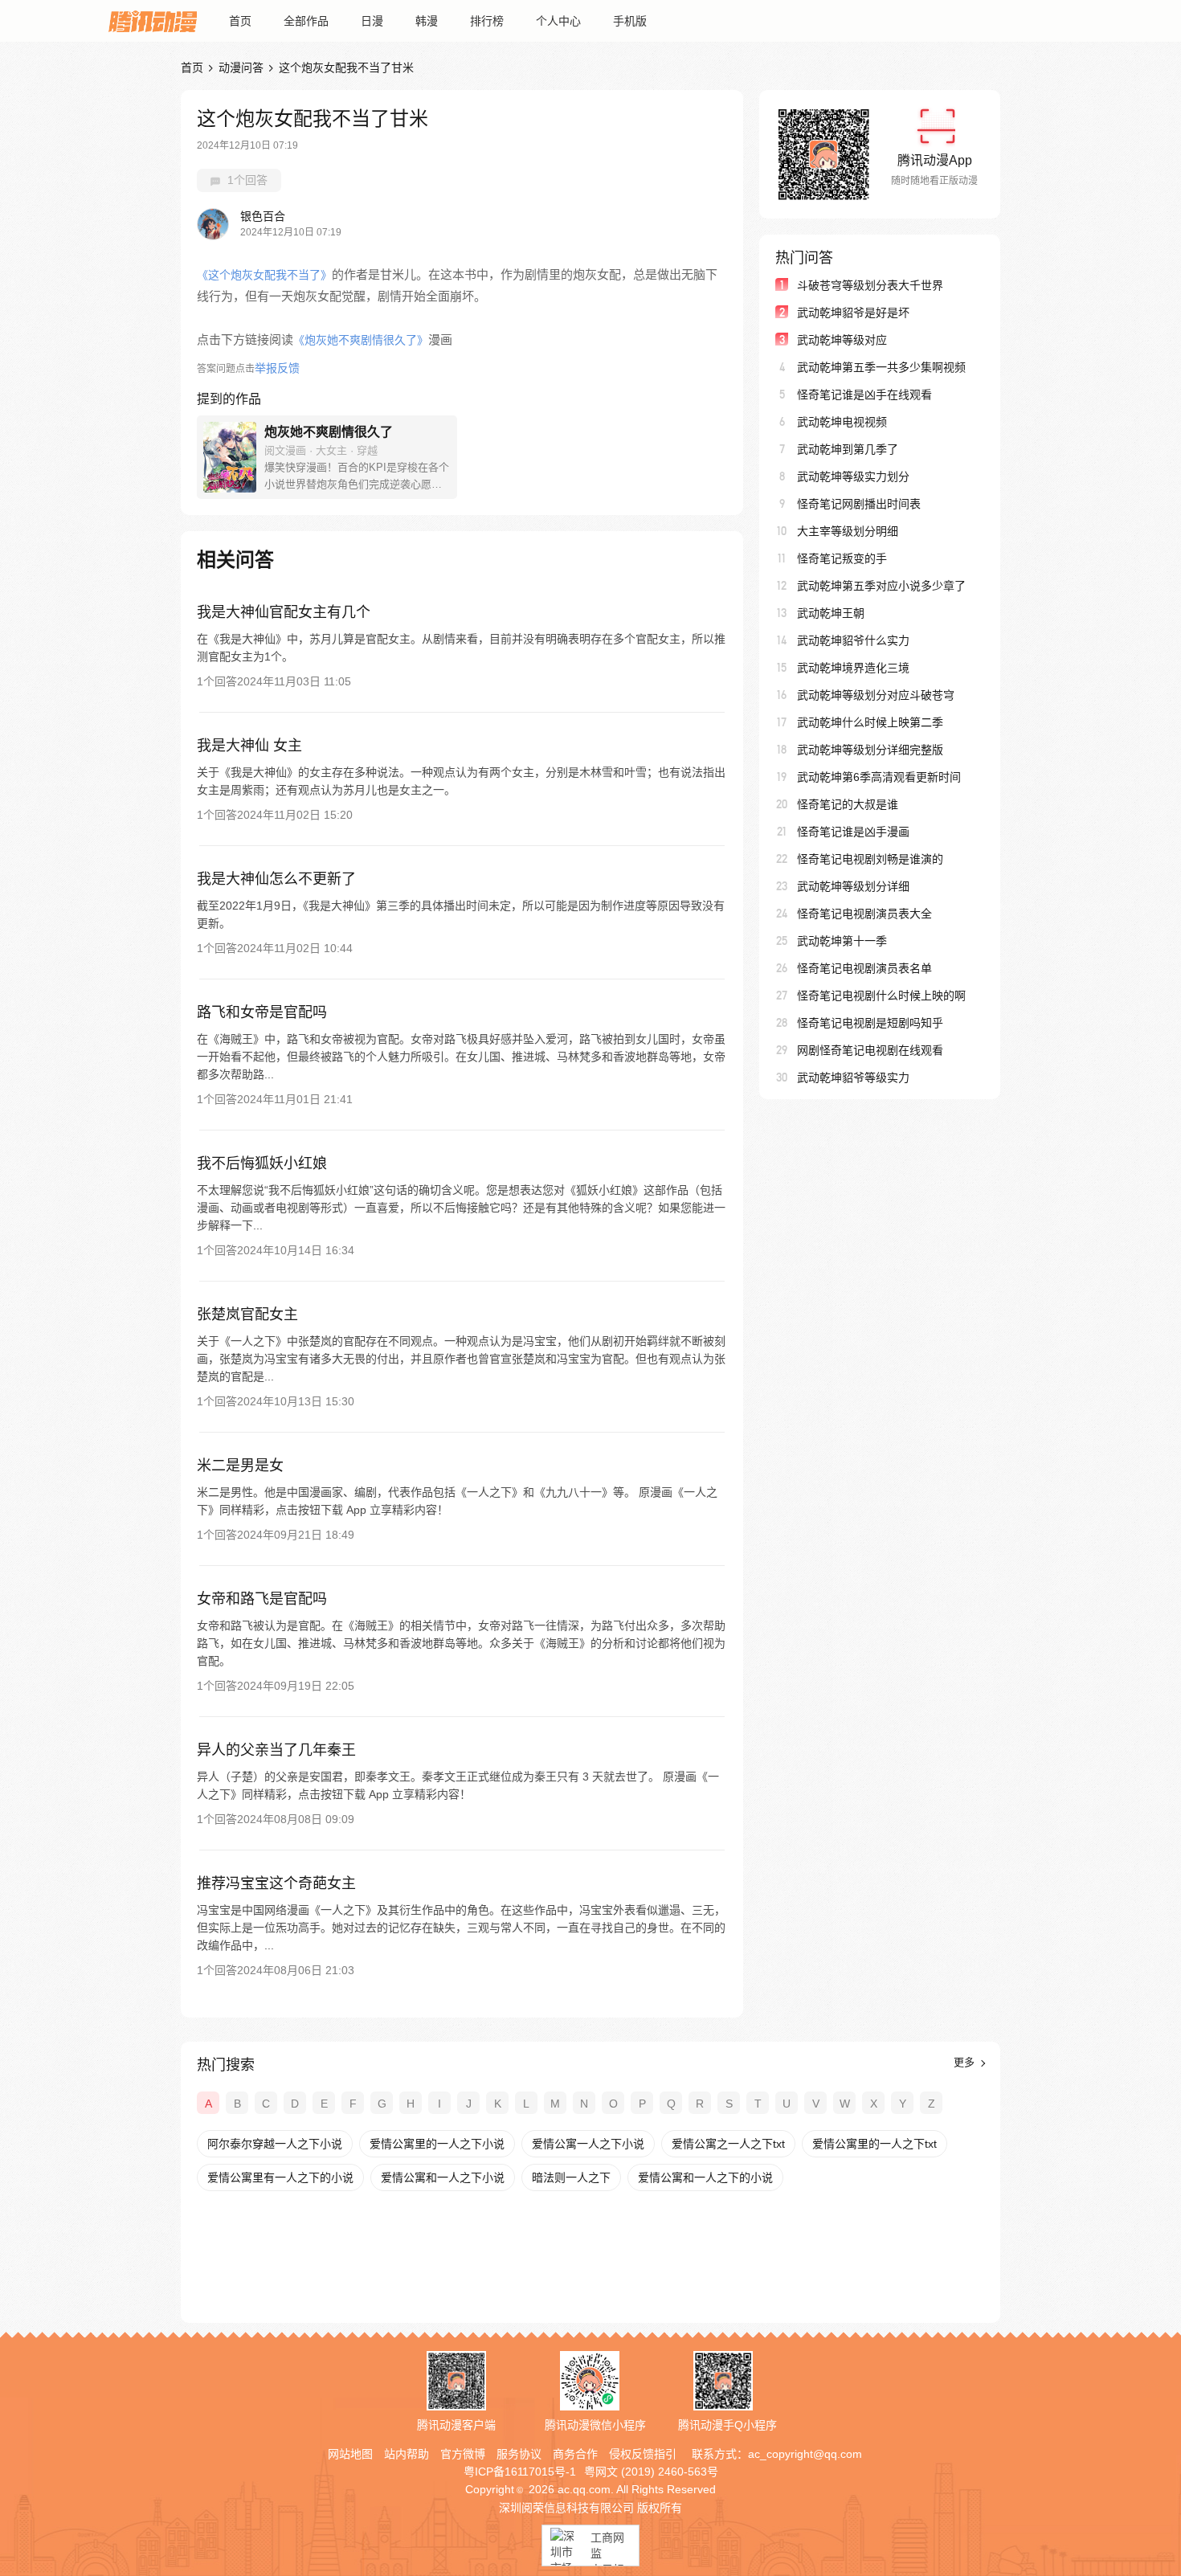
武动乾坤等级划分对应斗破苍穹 (876, 695)
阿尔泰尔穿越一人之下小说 (275, 2144)
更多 (966, 2062)
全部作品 (306, 21)
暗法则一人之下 (571, 2177)
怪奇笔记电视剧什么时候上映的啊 (881, 996)
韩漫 (427, 21)
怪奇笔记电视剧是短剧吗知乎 (870, 1023)
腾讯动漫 (153, 21)
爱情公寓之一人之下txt (728, 2144)
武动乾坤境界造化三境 (853, 668)
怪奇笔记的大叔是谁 (848, 804)
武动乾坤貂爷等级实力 (853, 1077)
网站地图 (350, 2454)
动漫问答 (241, 67)
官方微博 (463, 2454)
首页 (240, 21)
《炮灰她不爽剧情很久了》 (361, 340)
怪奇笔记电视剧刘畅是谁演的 (870, 859)
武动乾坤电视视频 (842, 422)
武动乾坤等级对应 (842, 340)
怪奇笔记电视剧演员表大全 (864, 914)
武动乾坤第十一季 (842, 941)
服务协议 (519, 2454)
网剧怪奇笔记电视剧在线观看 (870, 1050)
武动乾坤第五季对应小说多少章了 (881, 586)
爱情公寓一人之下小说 (588, 2144)
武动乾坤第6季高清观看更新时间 (879, 777)
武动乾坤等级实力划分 (853, 476)
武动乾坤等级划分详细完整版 (870, 750)
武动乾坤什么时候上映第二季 (870, 722)
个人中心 (558, 21)
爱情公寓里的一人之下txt (875, 2144)
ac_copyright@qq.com (805, 2454)
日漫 (372, 21)
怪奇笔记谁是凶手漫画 (853, 832)
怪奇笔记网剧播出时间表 (859, 504)
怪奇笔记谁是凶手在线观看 (864, 395)
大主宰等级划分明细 (848, 531)
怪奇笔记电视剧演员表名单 (864, 968)
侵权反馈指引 (643, 2454)
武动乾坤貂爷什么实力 (853, 640)
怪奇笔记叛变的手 (842, 558)
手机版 (630, 21)
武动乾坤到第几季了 (848, 449)
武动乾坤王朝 (831, 613)
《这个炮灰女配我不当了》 (264, 275)
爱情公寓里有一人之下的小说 (280, 2177)
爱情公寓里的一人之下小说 (437, 2144)
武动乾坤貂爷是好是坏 (853, 313)
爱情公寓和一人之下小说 (443, 2177)
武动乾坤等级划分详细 (853, 886)
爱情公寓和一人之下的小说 (705, 2177)
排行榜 (487, 21)
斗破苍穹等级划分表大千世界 (870, 285)
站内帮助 (407, 2454)
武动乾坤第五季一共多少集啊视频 (881, 367)
